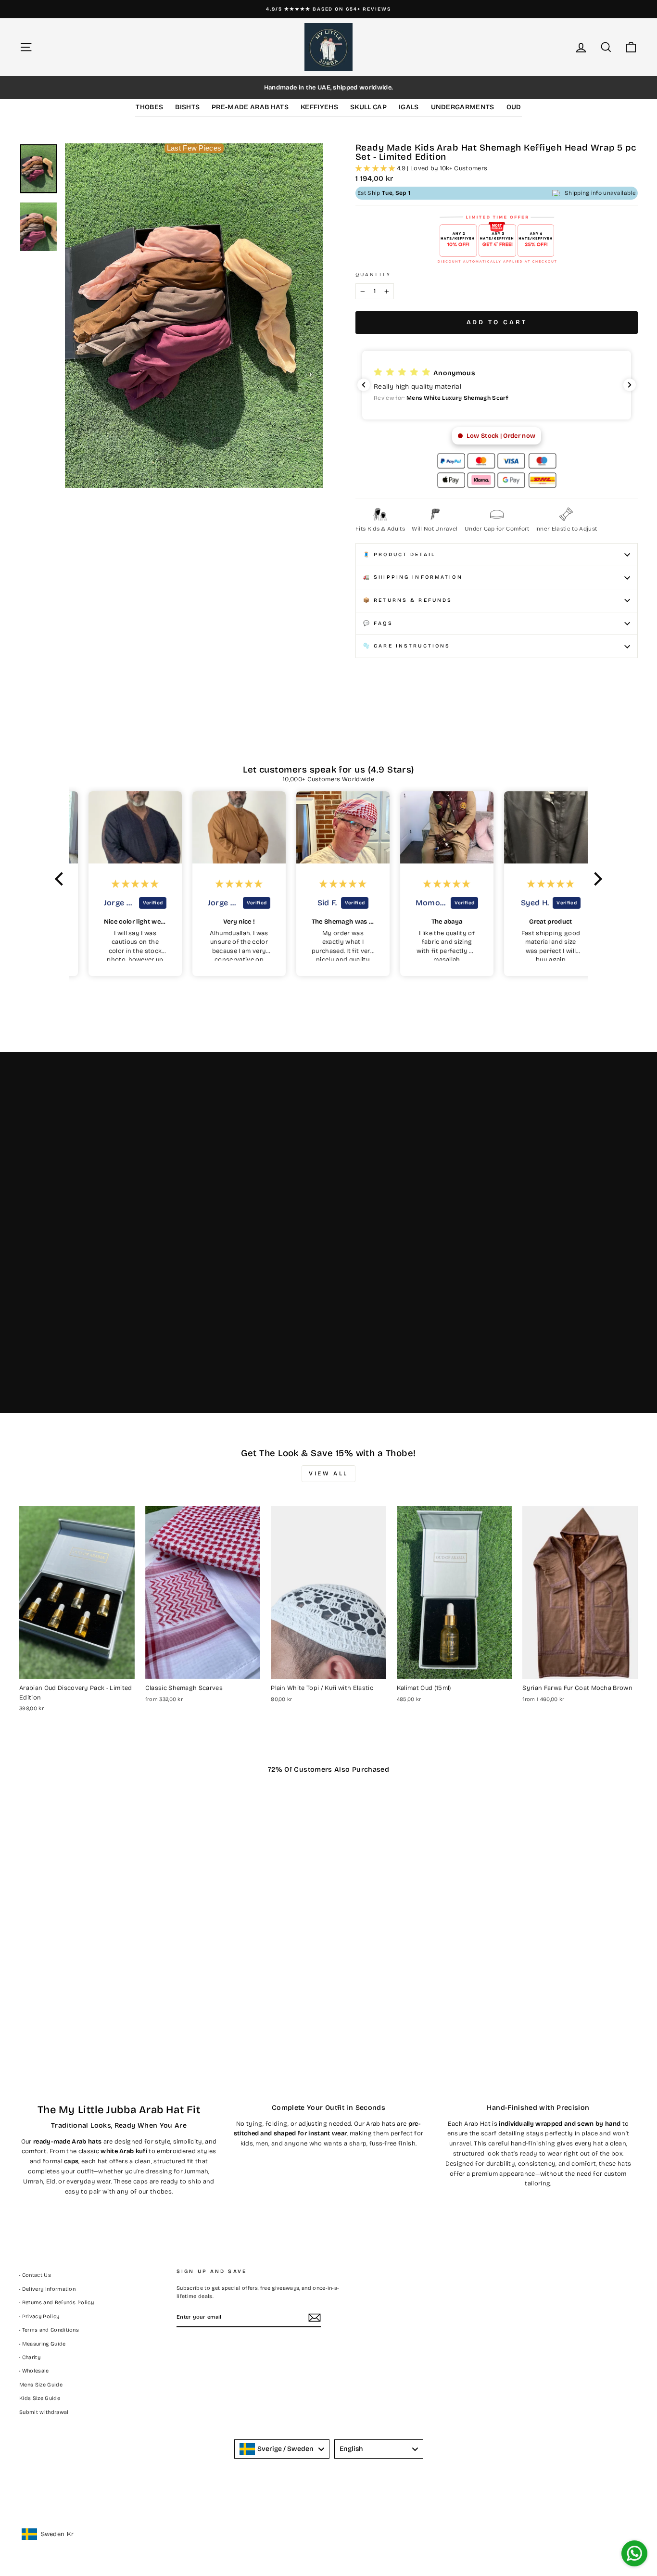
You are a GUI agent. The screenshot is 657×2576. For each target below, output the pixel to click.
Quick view (77, 1669)
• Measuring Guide (43, 2344)
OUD (514, 107)
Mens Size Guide (41, 2385)
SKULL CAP (368, 107)
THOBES (149, 107)
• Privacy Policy (39, 2316)
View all (328, 1473)
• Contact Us (35, 2275)
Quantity (373, 274)
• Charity (30, 2357)
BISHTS (187, 107)
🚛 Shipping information (413, 577)
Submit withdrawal (44, 2412)
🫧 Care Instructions (407, 646)
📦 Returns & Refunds (408, 600)
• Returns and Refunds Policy (57, 2303)
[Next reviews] (630, 385)
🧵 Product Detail (399, 554)
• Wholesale (34, 2371)
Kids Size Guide (40, 2398)
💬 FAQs (378, 623)
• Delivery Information (47, 2289)
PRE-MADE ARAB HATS (250, 107)
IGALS (409, 107)
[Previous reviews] (364, 385)
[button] (390, 385)
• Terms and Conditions (49, 2330)
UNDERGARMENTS (463, 107)
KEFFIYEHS (319, 107)
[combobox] (282, 2449)
